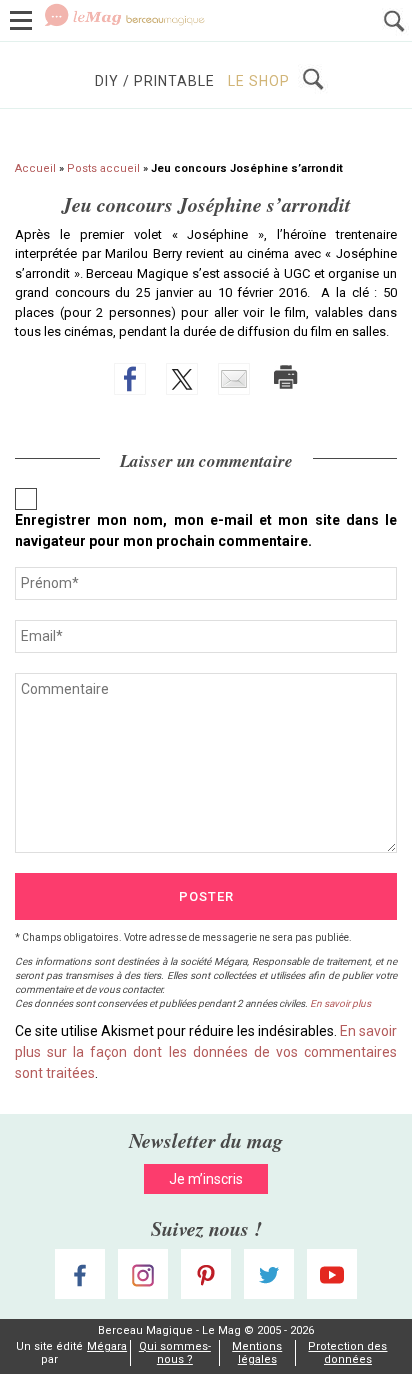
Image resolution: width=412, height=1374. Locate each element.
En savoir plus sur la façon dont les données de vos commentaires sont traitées (206, 1052)
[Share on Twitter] (182, 379)
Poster (206, 896)
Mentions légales (257, 1353)
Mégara (107, 1346)
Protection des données (347, 1353)
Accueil (35, 168)
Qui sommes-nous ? (175, 1353)
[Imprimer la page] (286, 377)
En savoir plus (340, 1003)
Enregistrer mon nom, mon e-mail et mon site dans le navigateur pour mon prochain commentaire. (206, 530)
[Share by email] (234, 379)
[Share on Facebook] (130, 379)
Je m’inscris (206, 1179)
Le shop (259, 81)
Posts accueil (103, 168)
